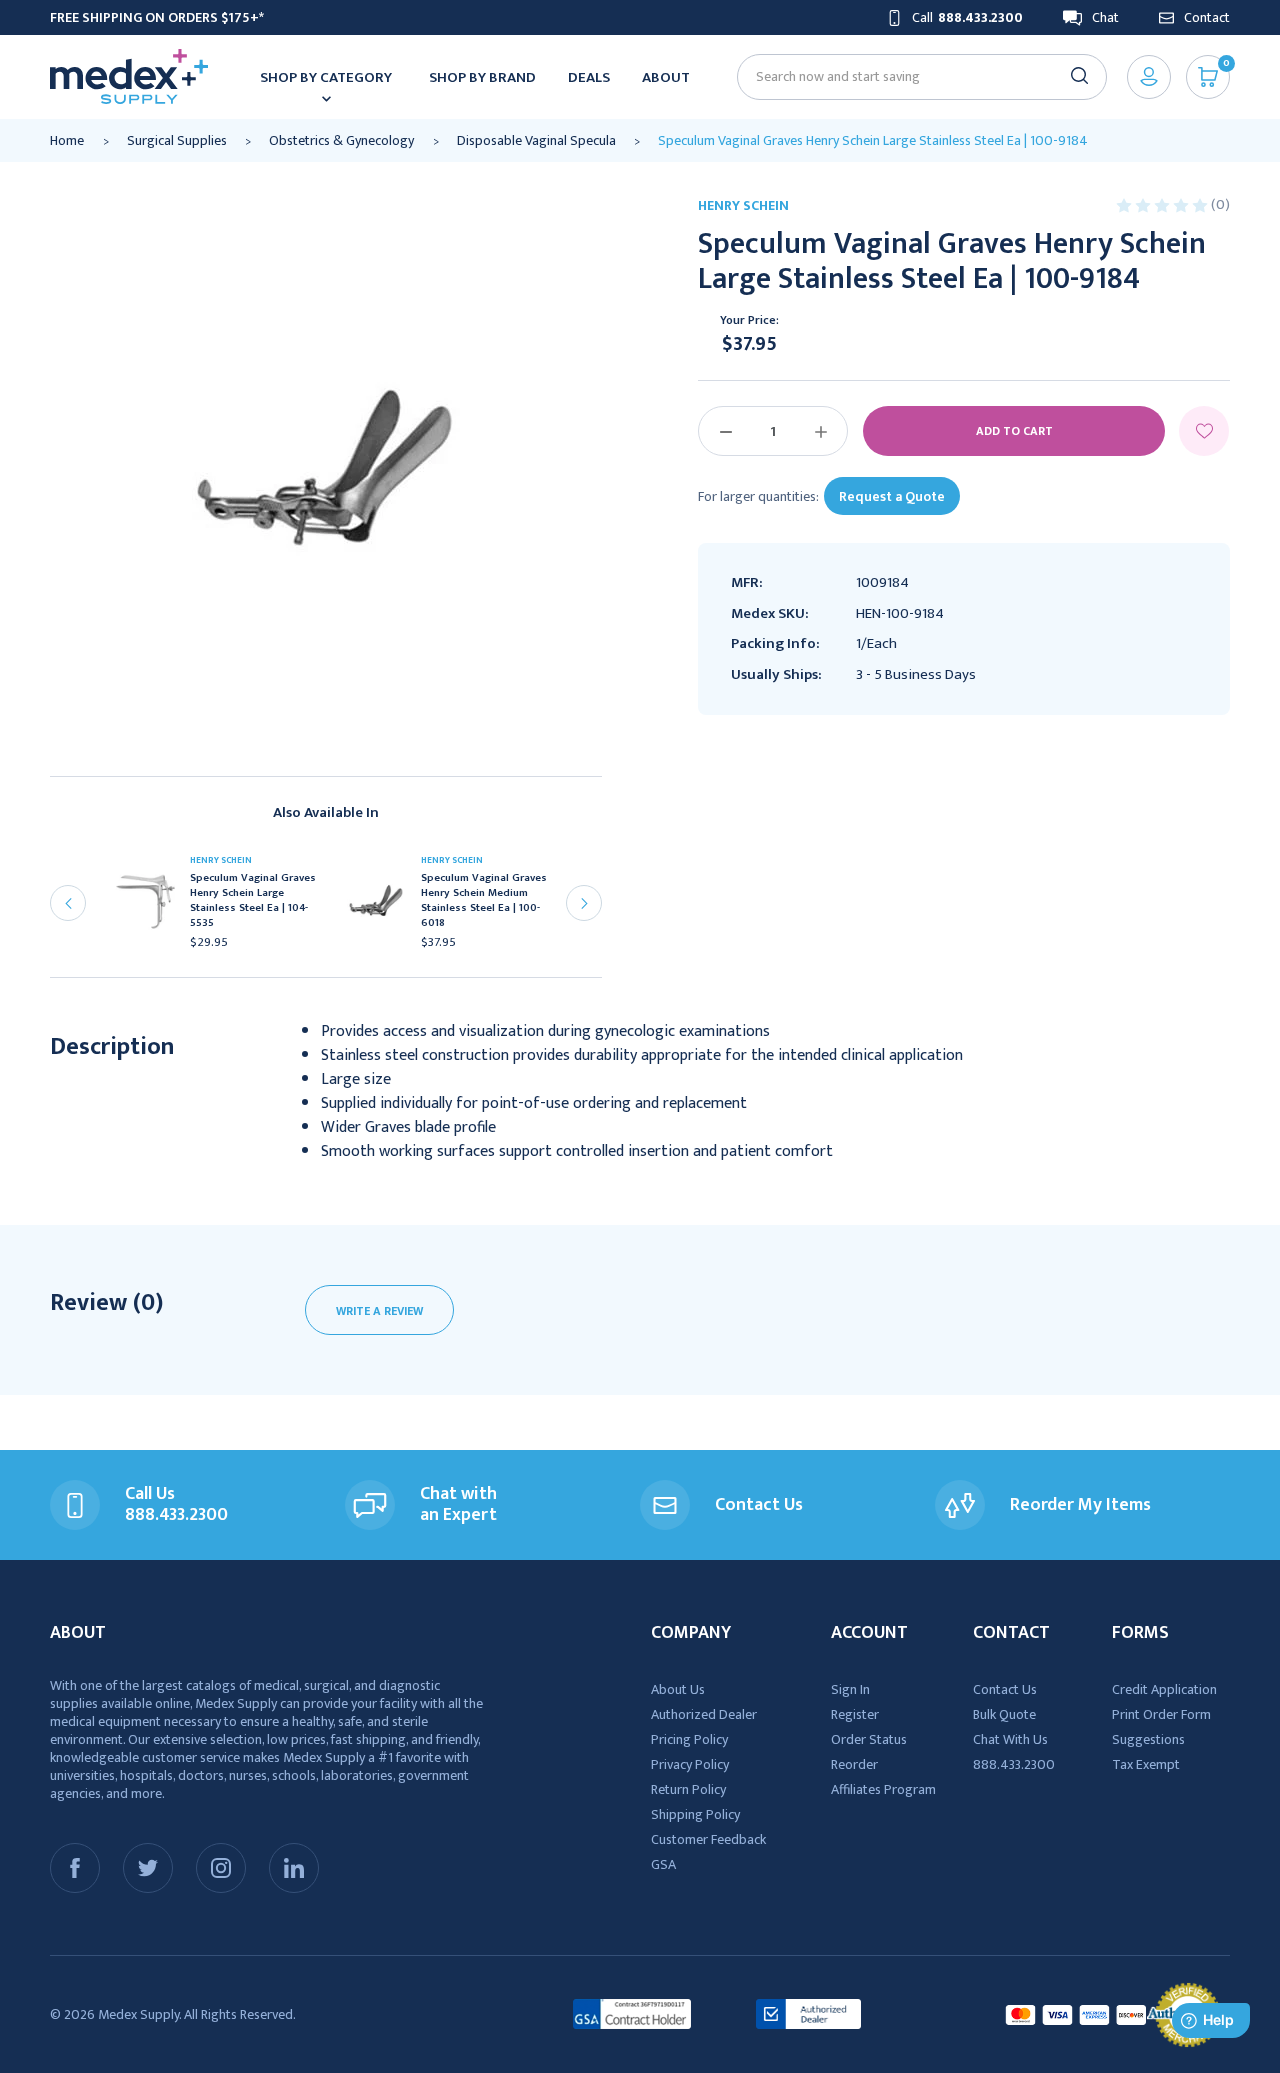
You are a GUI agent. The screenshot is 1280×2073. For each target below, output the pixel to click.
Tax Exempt (1146, 1764)
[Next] (584, 903)
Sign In (850, 1689)
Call (967, 17)
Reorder (854, 1764)
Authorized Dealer (704, 1714)
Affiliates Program (883, 1789)
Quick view (152, 907)
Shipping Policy (695, 1814)
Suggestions (1148, 1739)
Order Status (869, 1739)
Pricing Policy (689, 1739)
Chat (1105, 17)
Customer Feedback (708, 1839)
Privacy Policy (690, 1764)
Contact (1207, 17)
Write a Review (379, 1311)
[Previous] (68, 903)
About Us (678, 1689)
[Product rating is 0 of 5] (1163, 204)
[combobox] (913, 76)
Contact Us (1005, 1689)
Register (855, 1714)
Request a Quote (892, 496)
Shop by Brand (482, 77)
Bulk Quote (1004, 1714)
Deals (589, 77)
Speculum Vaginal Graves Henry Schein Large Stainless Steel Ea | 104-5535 (253, 901)
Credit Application (1164, 1689)
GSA (663, 1864)
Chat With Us (1010, 1739)
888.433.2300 (1014, 1764)
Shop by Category (326, 77)
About (666, 77)
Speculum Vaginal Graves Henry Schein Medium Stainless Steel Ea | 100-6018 (484, 901)
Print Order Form (1161, 1714)
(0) (1220, 204)
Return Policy (688, 1789)
